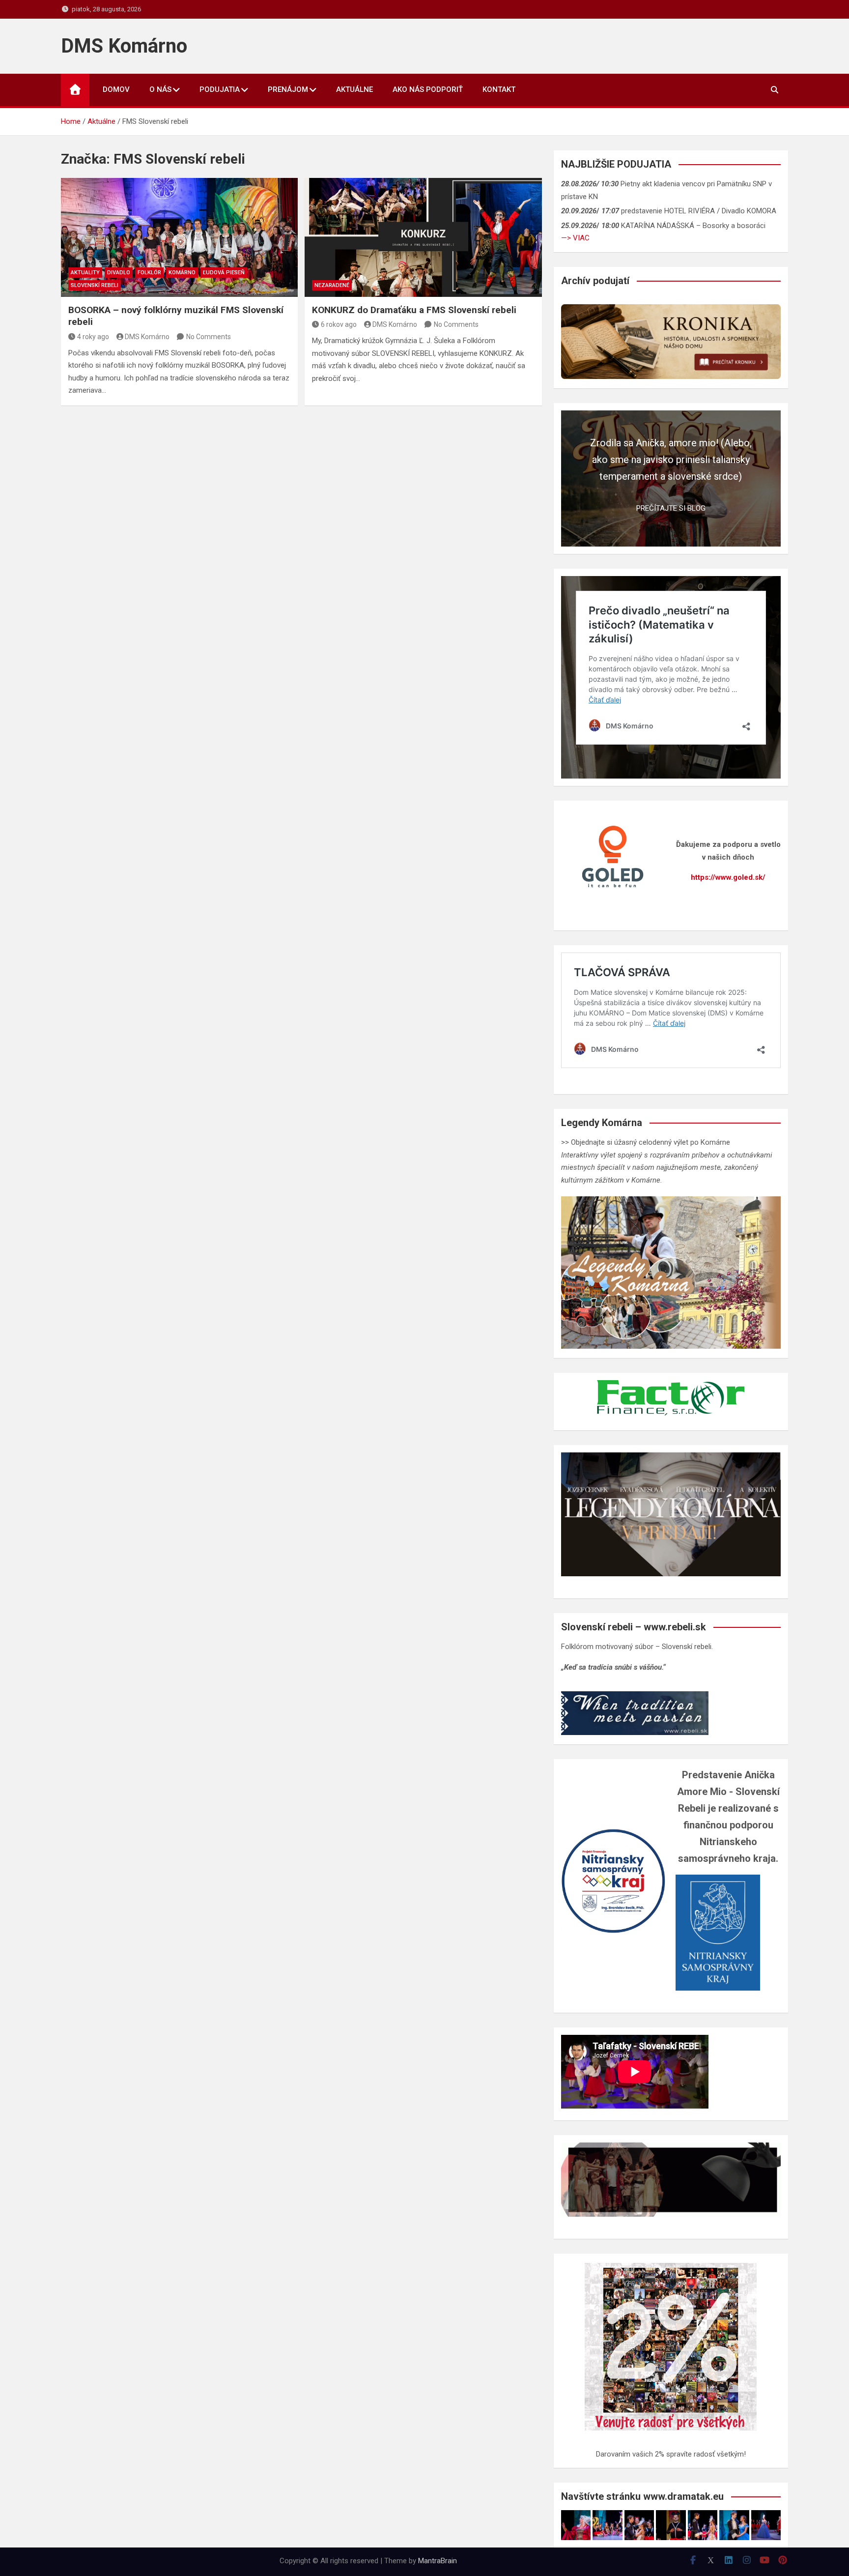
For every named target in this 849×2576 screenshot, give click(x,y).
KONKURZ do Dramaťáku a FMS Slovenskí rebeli (414, 310)
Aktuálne (354, 89)
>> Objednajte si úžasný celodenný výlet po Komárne (646, 1142)
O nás (160, 89)
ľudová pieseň (224, 273)
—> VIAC (575, 238)
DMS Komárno (124, 46)
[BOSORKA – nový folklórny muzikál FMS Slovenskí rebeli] (179, 237)
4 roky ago (93, 337)
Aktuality (85, 273)
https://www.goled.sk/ (728, 877)
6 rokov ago (339, 324)
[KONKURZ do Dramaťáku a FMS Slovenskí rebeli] (423, 237)
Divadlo (119, 273)
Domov (116, 89)
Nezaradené (332, 285)
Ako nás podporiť (428, 89)
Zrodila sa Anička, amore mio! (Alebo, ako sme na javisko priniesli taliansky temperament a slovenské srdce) (671, 460)
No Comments (209, 337)
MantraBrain (438, 2561)
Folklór (149, 273)
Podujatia (220, 89)
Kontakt (499, 89)
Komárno (182, 273)
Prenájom (288, 89)
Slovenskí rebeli (95, 285)
